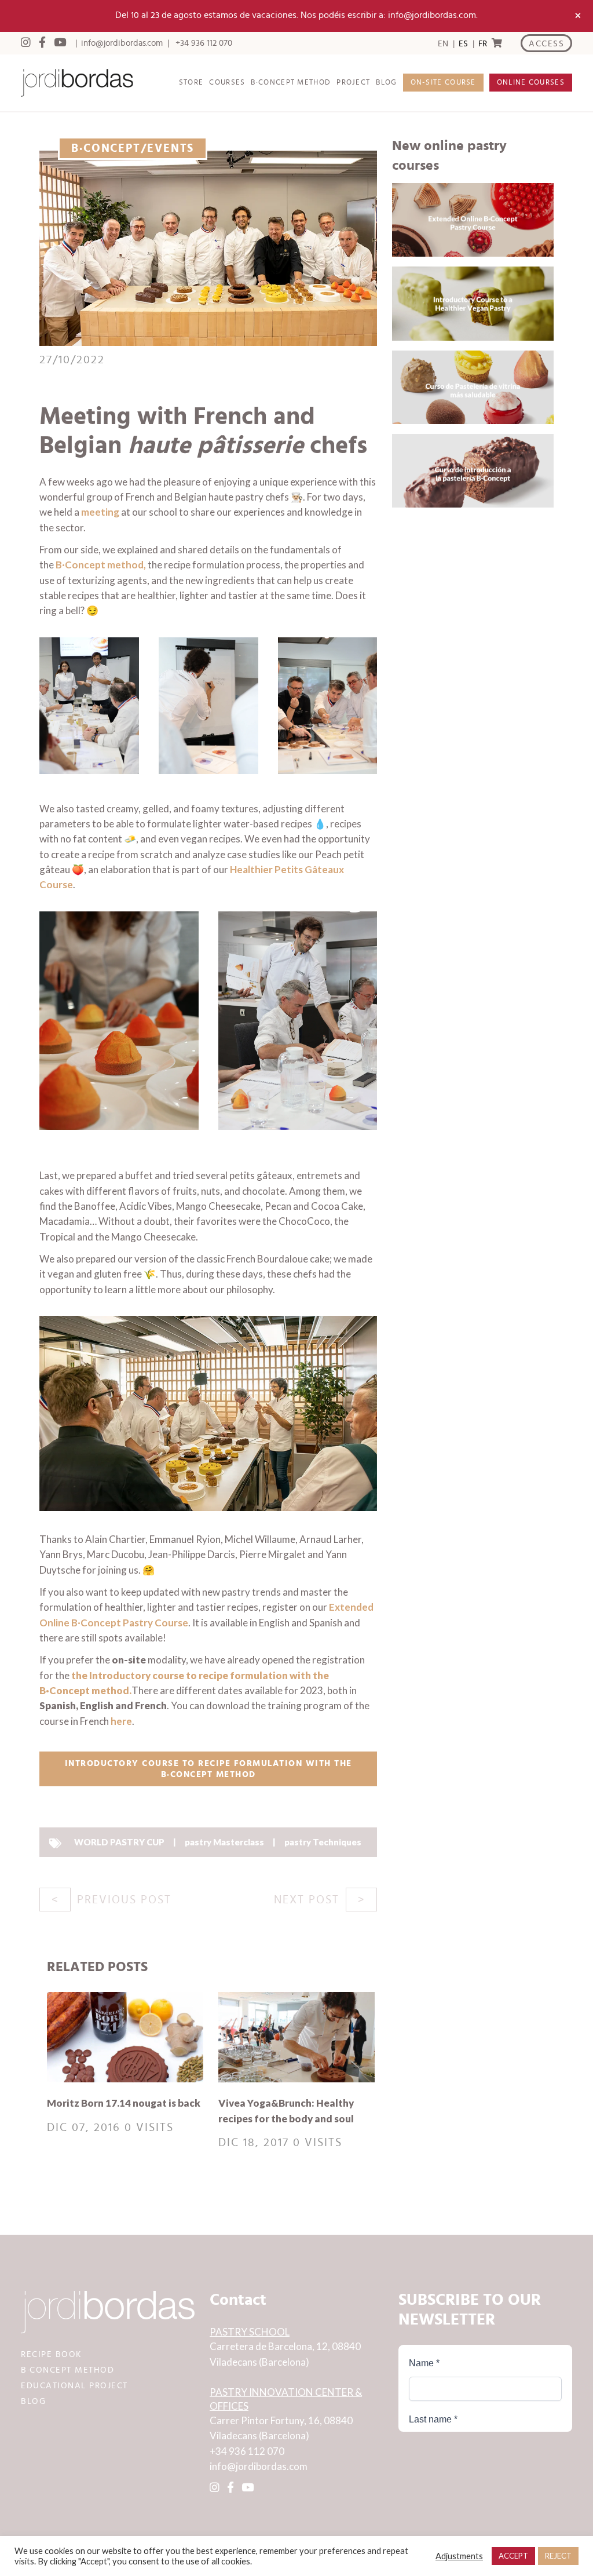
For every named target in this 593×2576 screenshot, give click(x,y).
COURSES (227, 83)
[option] (463, 44)
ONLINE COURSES (531, 83)
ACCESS (546, 44)
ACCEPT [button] (513, 2556)
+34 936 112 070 (204, 43)
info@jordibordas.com (122, 43)
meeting (101, 512)
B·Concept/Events (133, 148)
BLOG (386, 83)
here (121, 1721)
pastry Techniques (323, 1842)
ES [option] (463, 44)
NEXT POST (307, 1900)
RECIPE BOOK (52, 2354)
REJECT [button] (558, 2556)
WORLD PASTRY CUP (119, 1842)
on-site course (443, 83)
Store (191, 83)
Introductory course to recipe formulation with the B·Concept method (208, 1769)
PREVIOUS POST (124, 1900)
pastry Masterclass (224, 1842)
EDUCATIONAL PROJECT (74, 2386)
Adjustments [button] (459, 2556)
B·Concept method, (101, 565)
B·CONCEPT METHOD (291, 83)
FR (483, 44)
